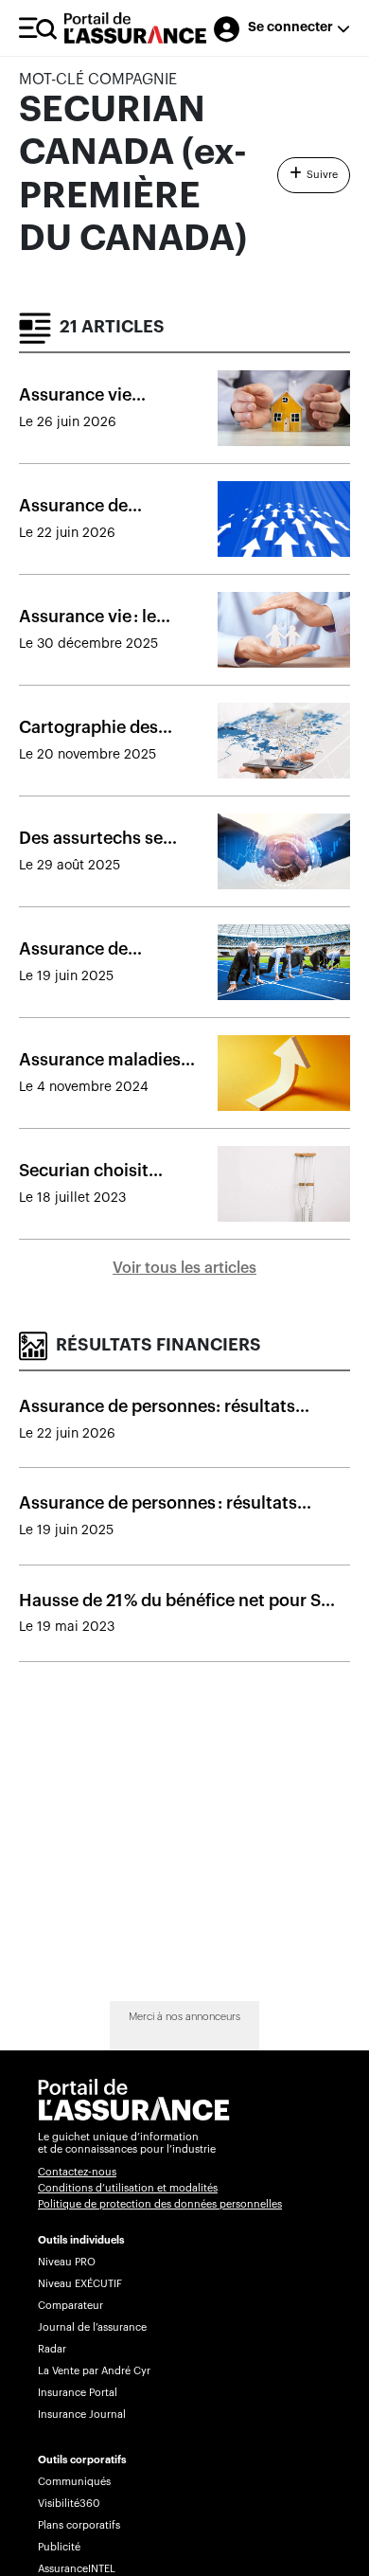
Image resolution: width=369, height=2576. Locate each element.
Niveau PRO (67, 2262)
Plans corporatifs (79, 2525)
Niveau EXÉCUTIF (80, 2284)
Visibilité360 (69, 2504)
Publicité (59, 2547)
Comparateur (70, 2306)
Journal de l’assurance (92, 2327)
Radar (52, 2349)
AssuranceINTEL (77, 2569)
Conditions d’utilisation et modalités (128, 2188)
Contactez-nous (77, 2172)
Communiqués (74, 2482)
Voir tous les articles (184, 1268)
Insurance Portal (78, 2393)
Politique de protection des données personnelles (160, 2204)
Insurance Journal (82, 2415)
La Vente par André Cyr (94, 2371)
